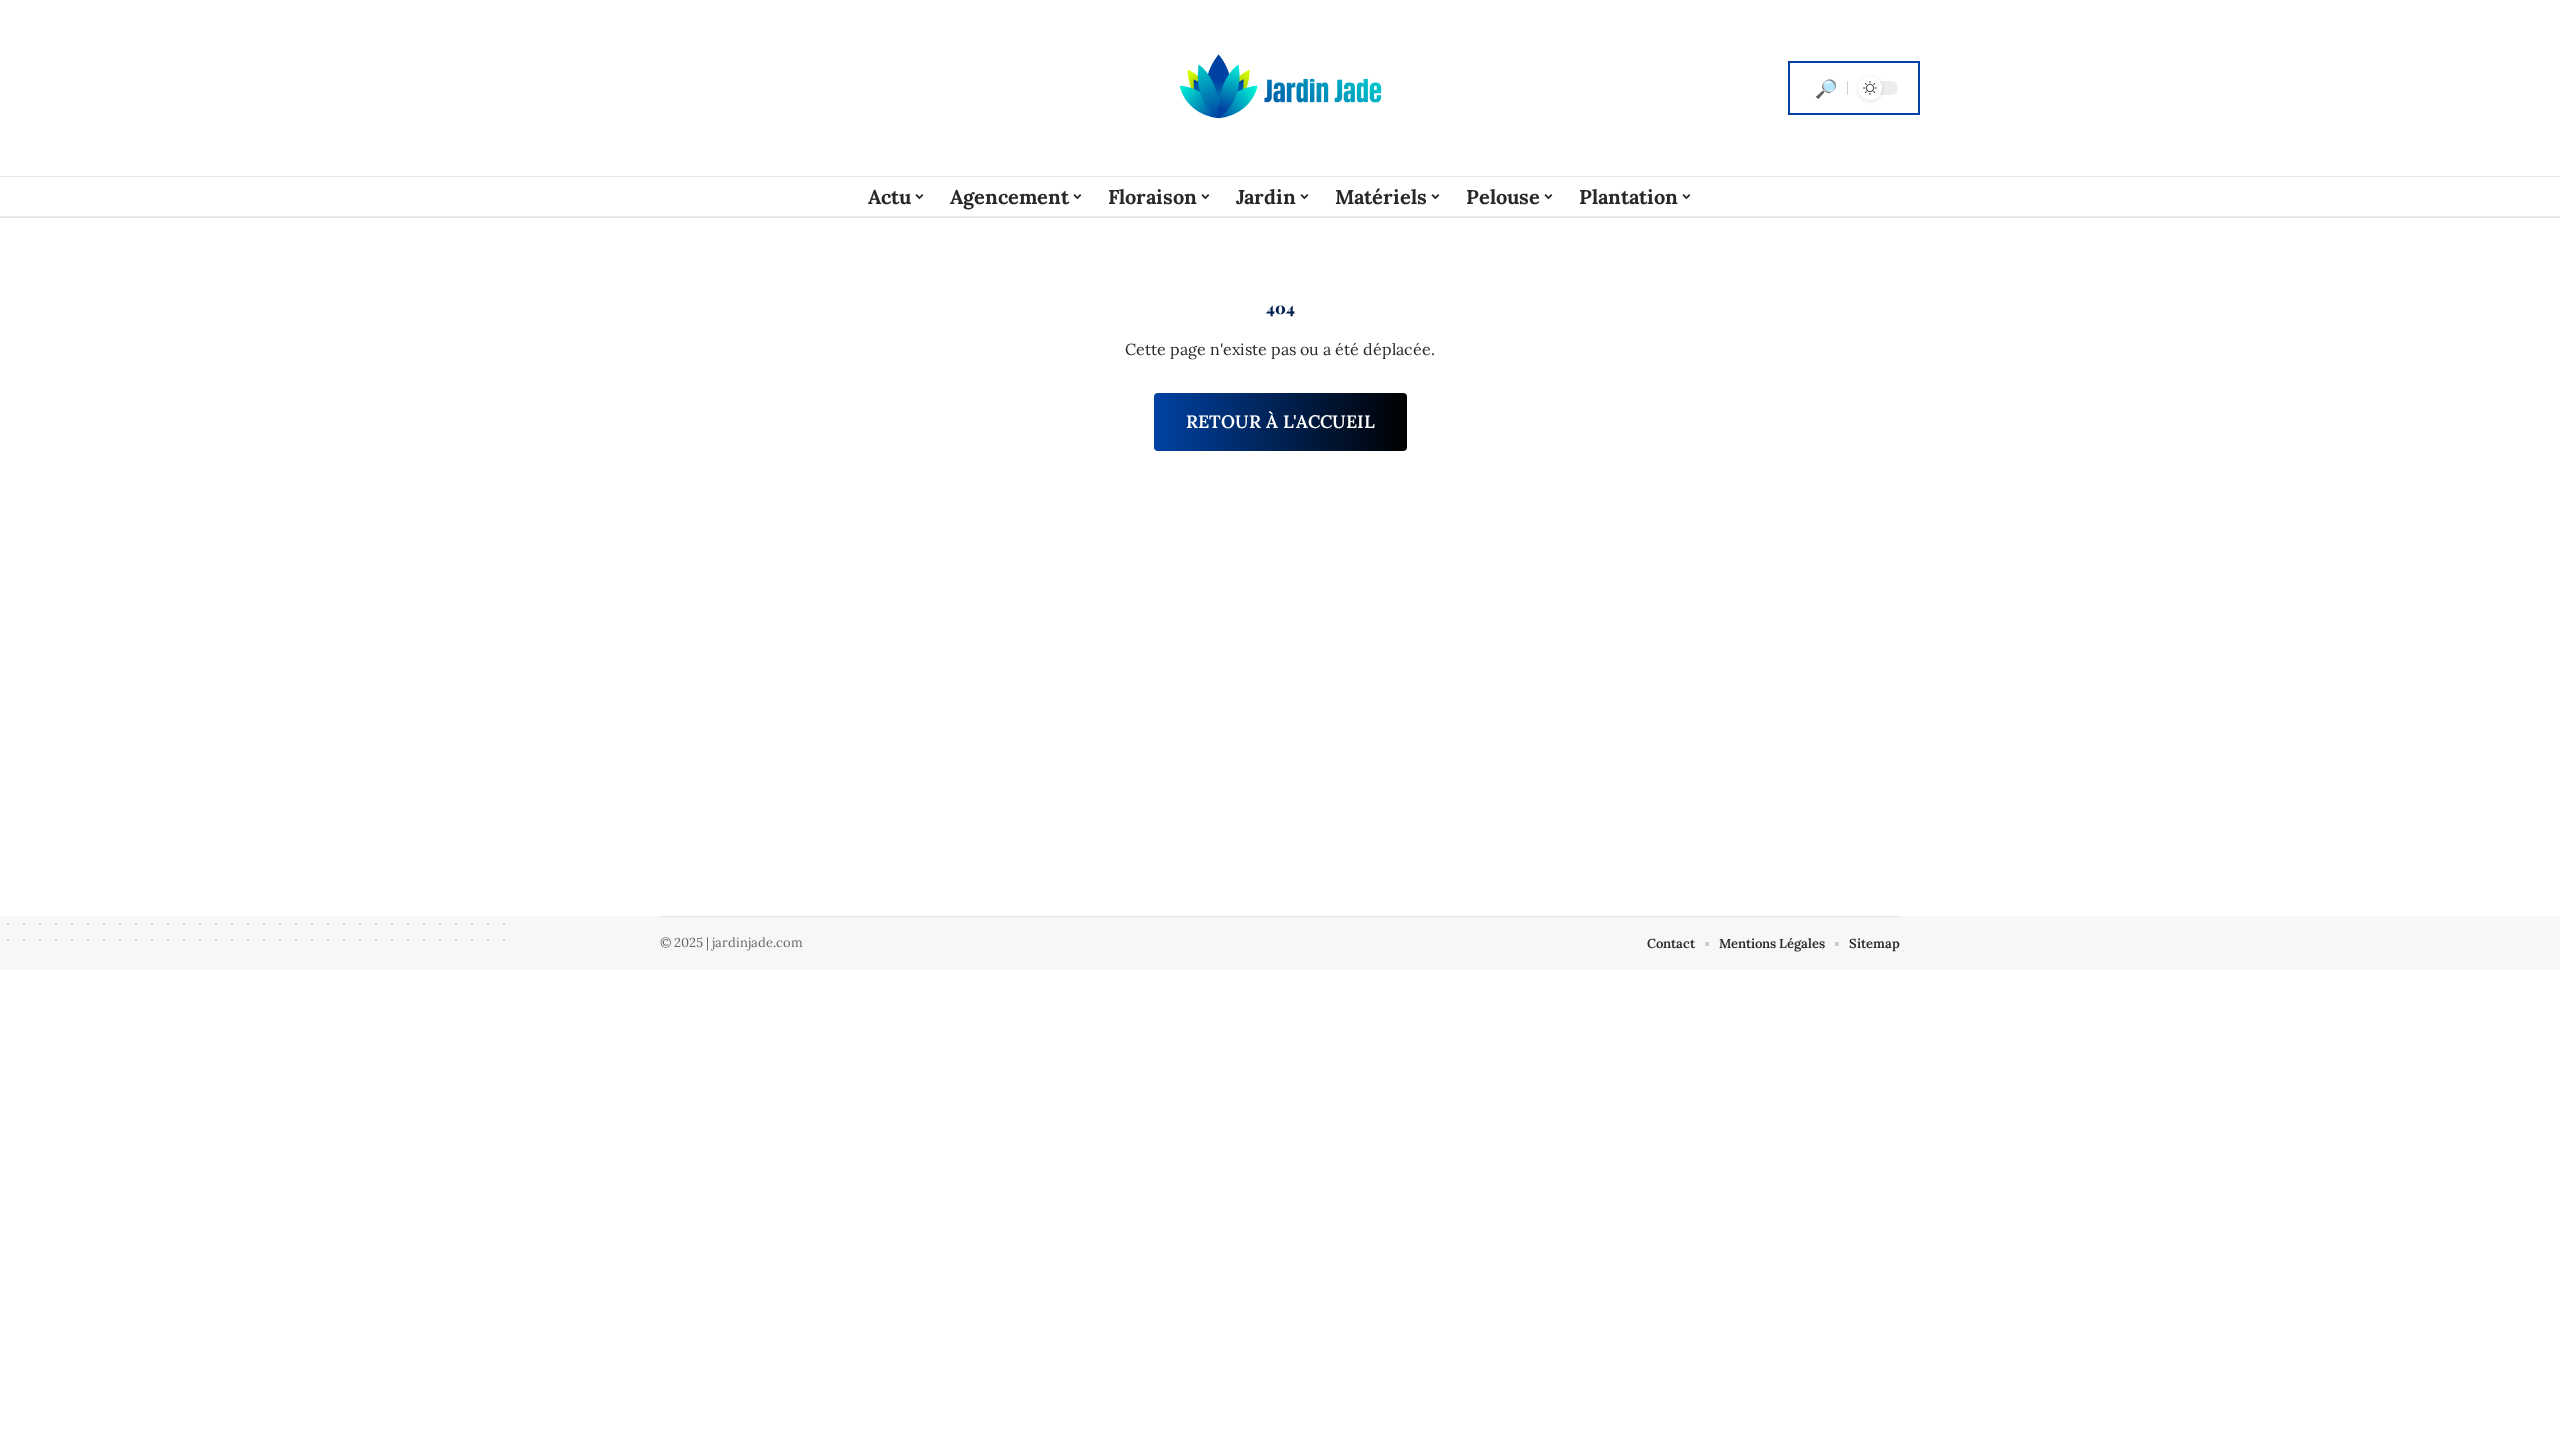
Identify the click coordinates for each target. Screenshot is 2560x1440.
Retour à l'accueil (1280, 421)
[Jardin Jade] (1280, 88)
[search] (1826, 88)
